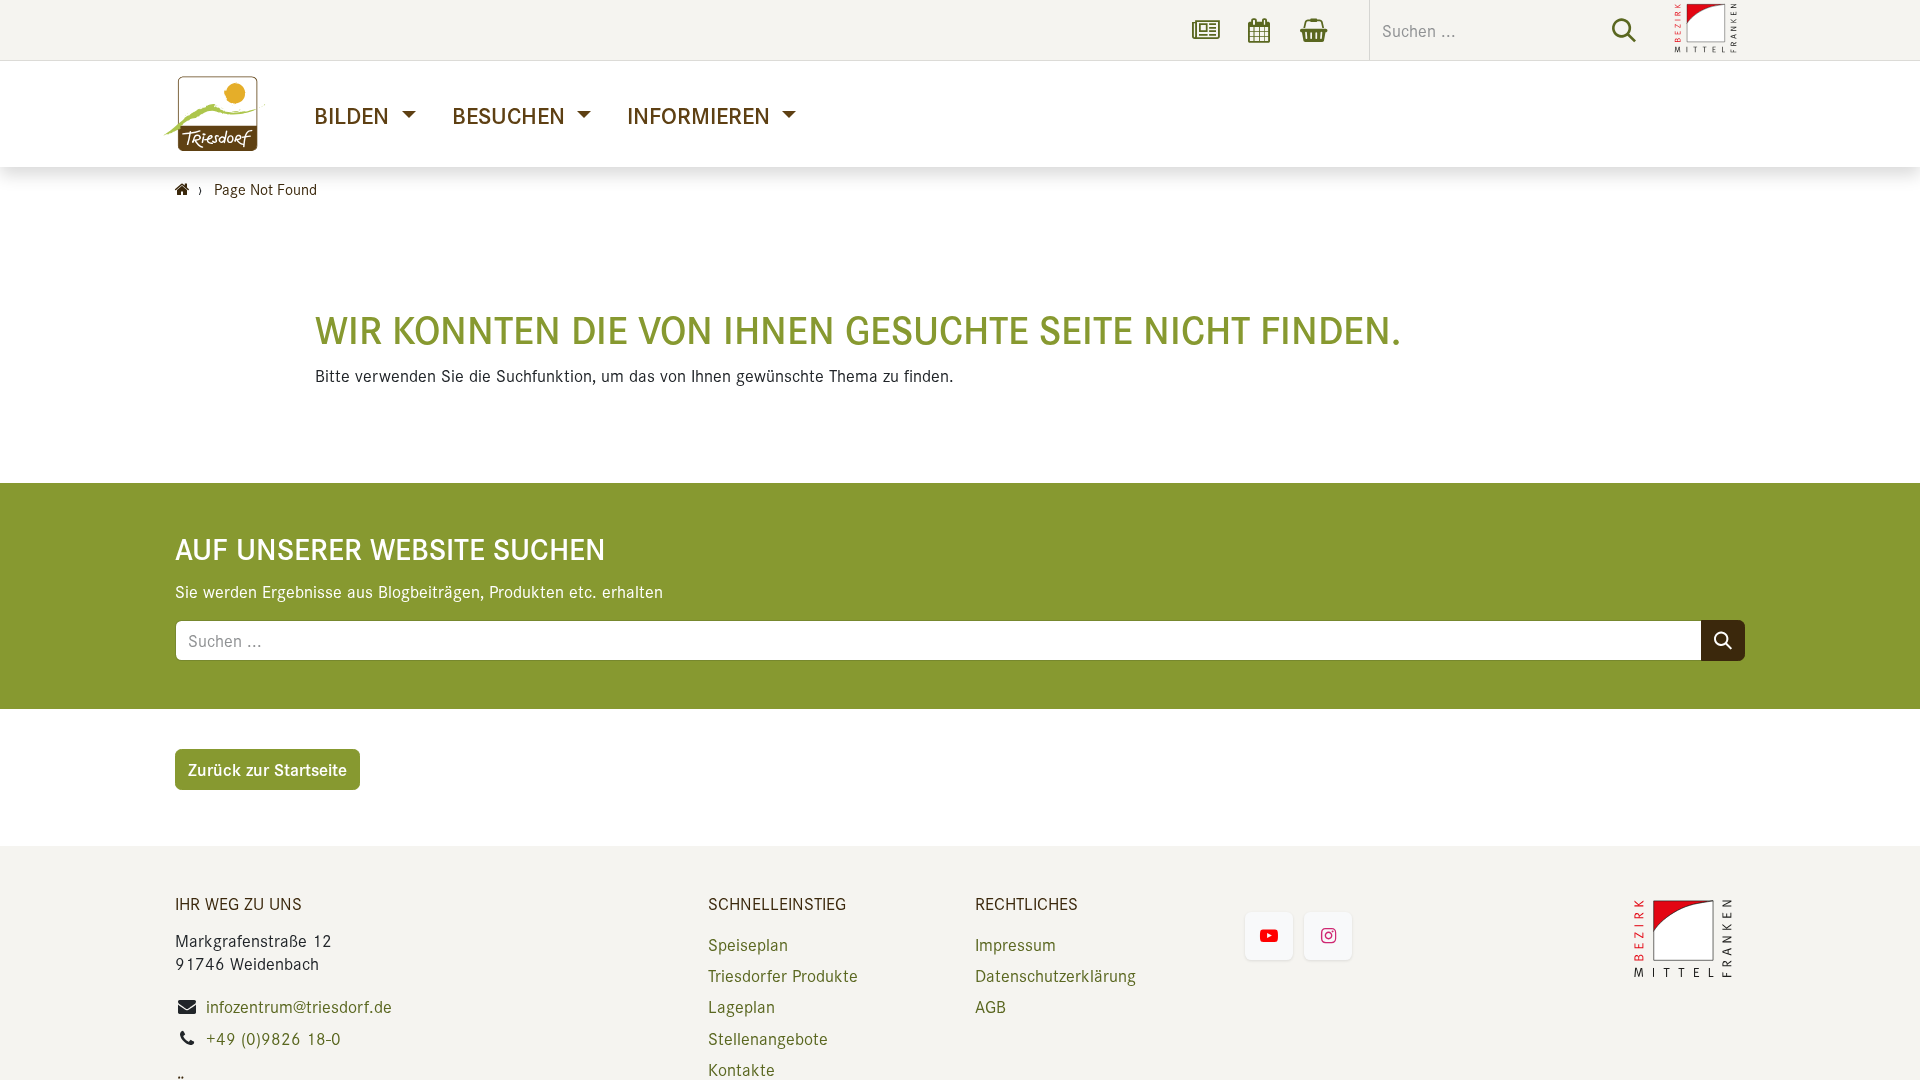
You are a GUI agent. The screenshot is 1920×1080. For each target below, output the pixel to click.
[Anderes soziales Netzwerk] (1205, 30)
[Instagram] (1328, 936)
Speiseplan (748, 944)
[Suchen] (1624, 30)
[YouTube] (1269, 936)
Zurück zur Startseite (267, 769)
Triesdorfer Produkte (783, 975)
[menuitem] (364, 114)
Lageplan (741, 1006)
